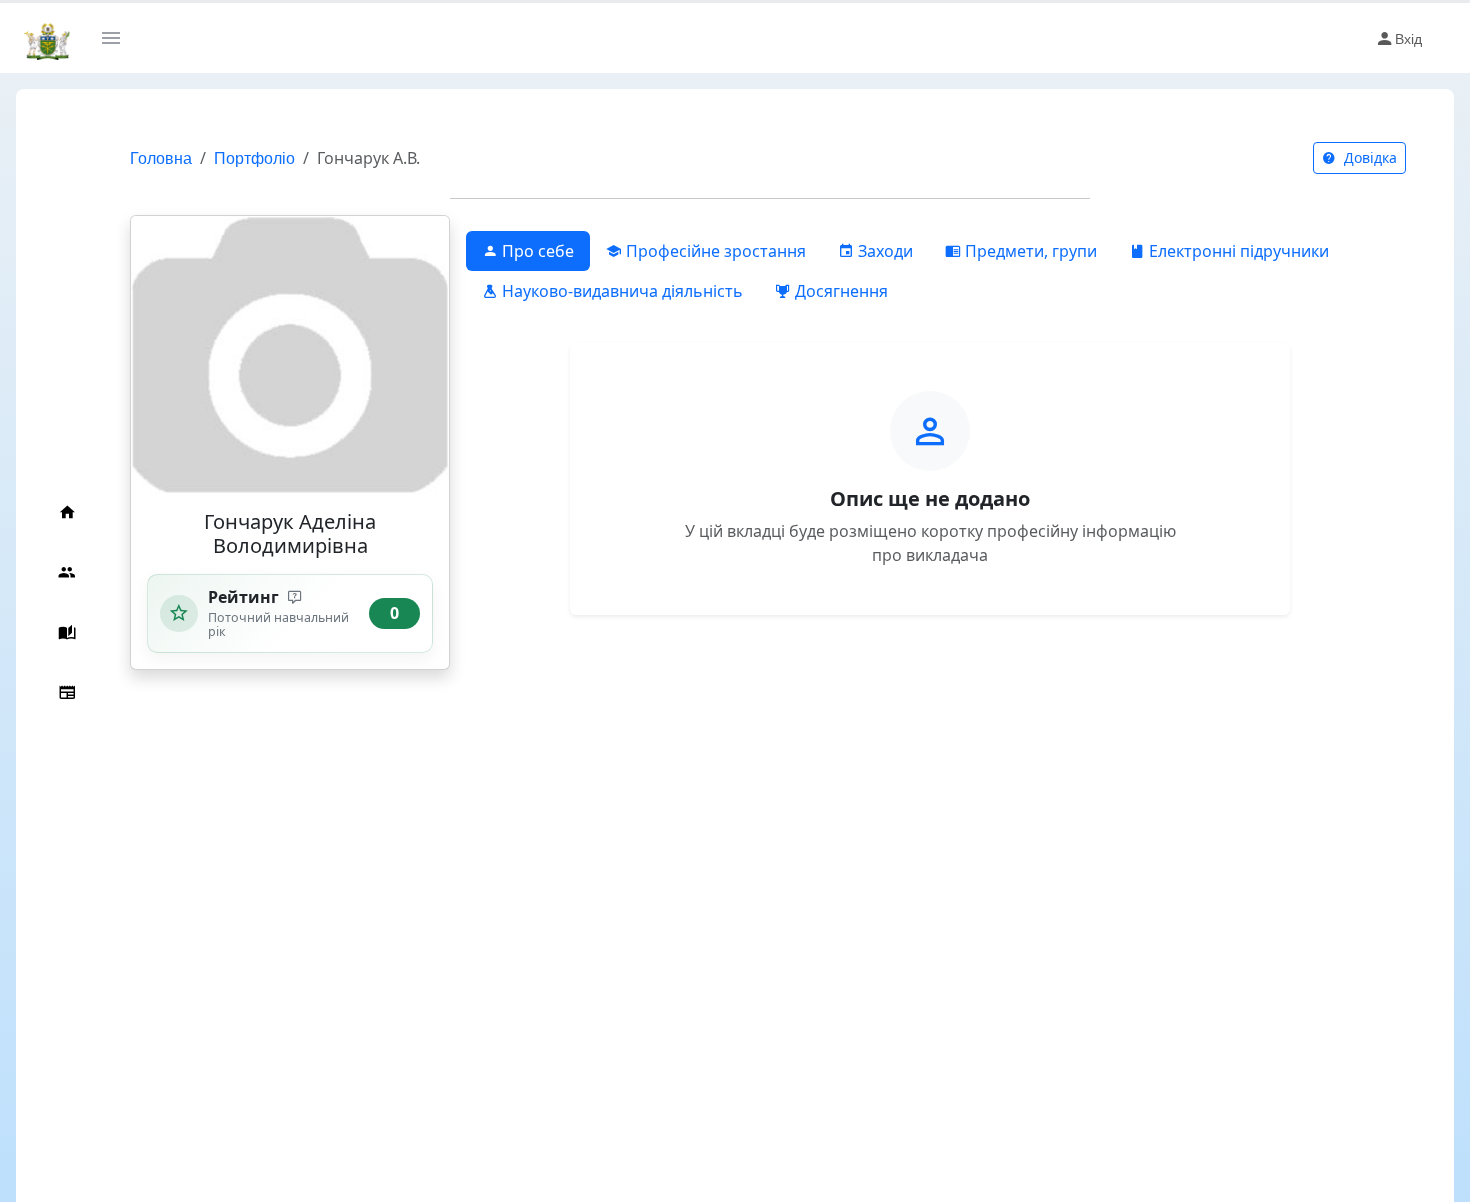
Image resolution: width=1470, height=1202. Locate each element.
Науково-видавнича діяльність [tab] (620, 291)
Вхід (1408, 38)
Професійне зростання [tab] (714, 251)
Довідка (1368, 157)
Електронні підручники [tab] (1237, 251)
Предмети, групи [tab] (1029, 251)
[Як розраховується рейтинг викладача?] (296, 598)
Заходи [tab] (883, 251)
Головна (161, 157)
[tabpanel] (930, 471)
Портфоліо (254, 157)
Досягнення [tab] (839, 291)
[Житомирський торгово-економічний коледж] (47, 38)
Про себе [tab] (536, 251)
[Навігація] (118, 38)
